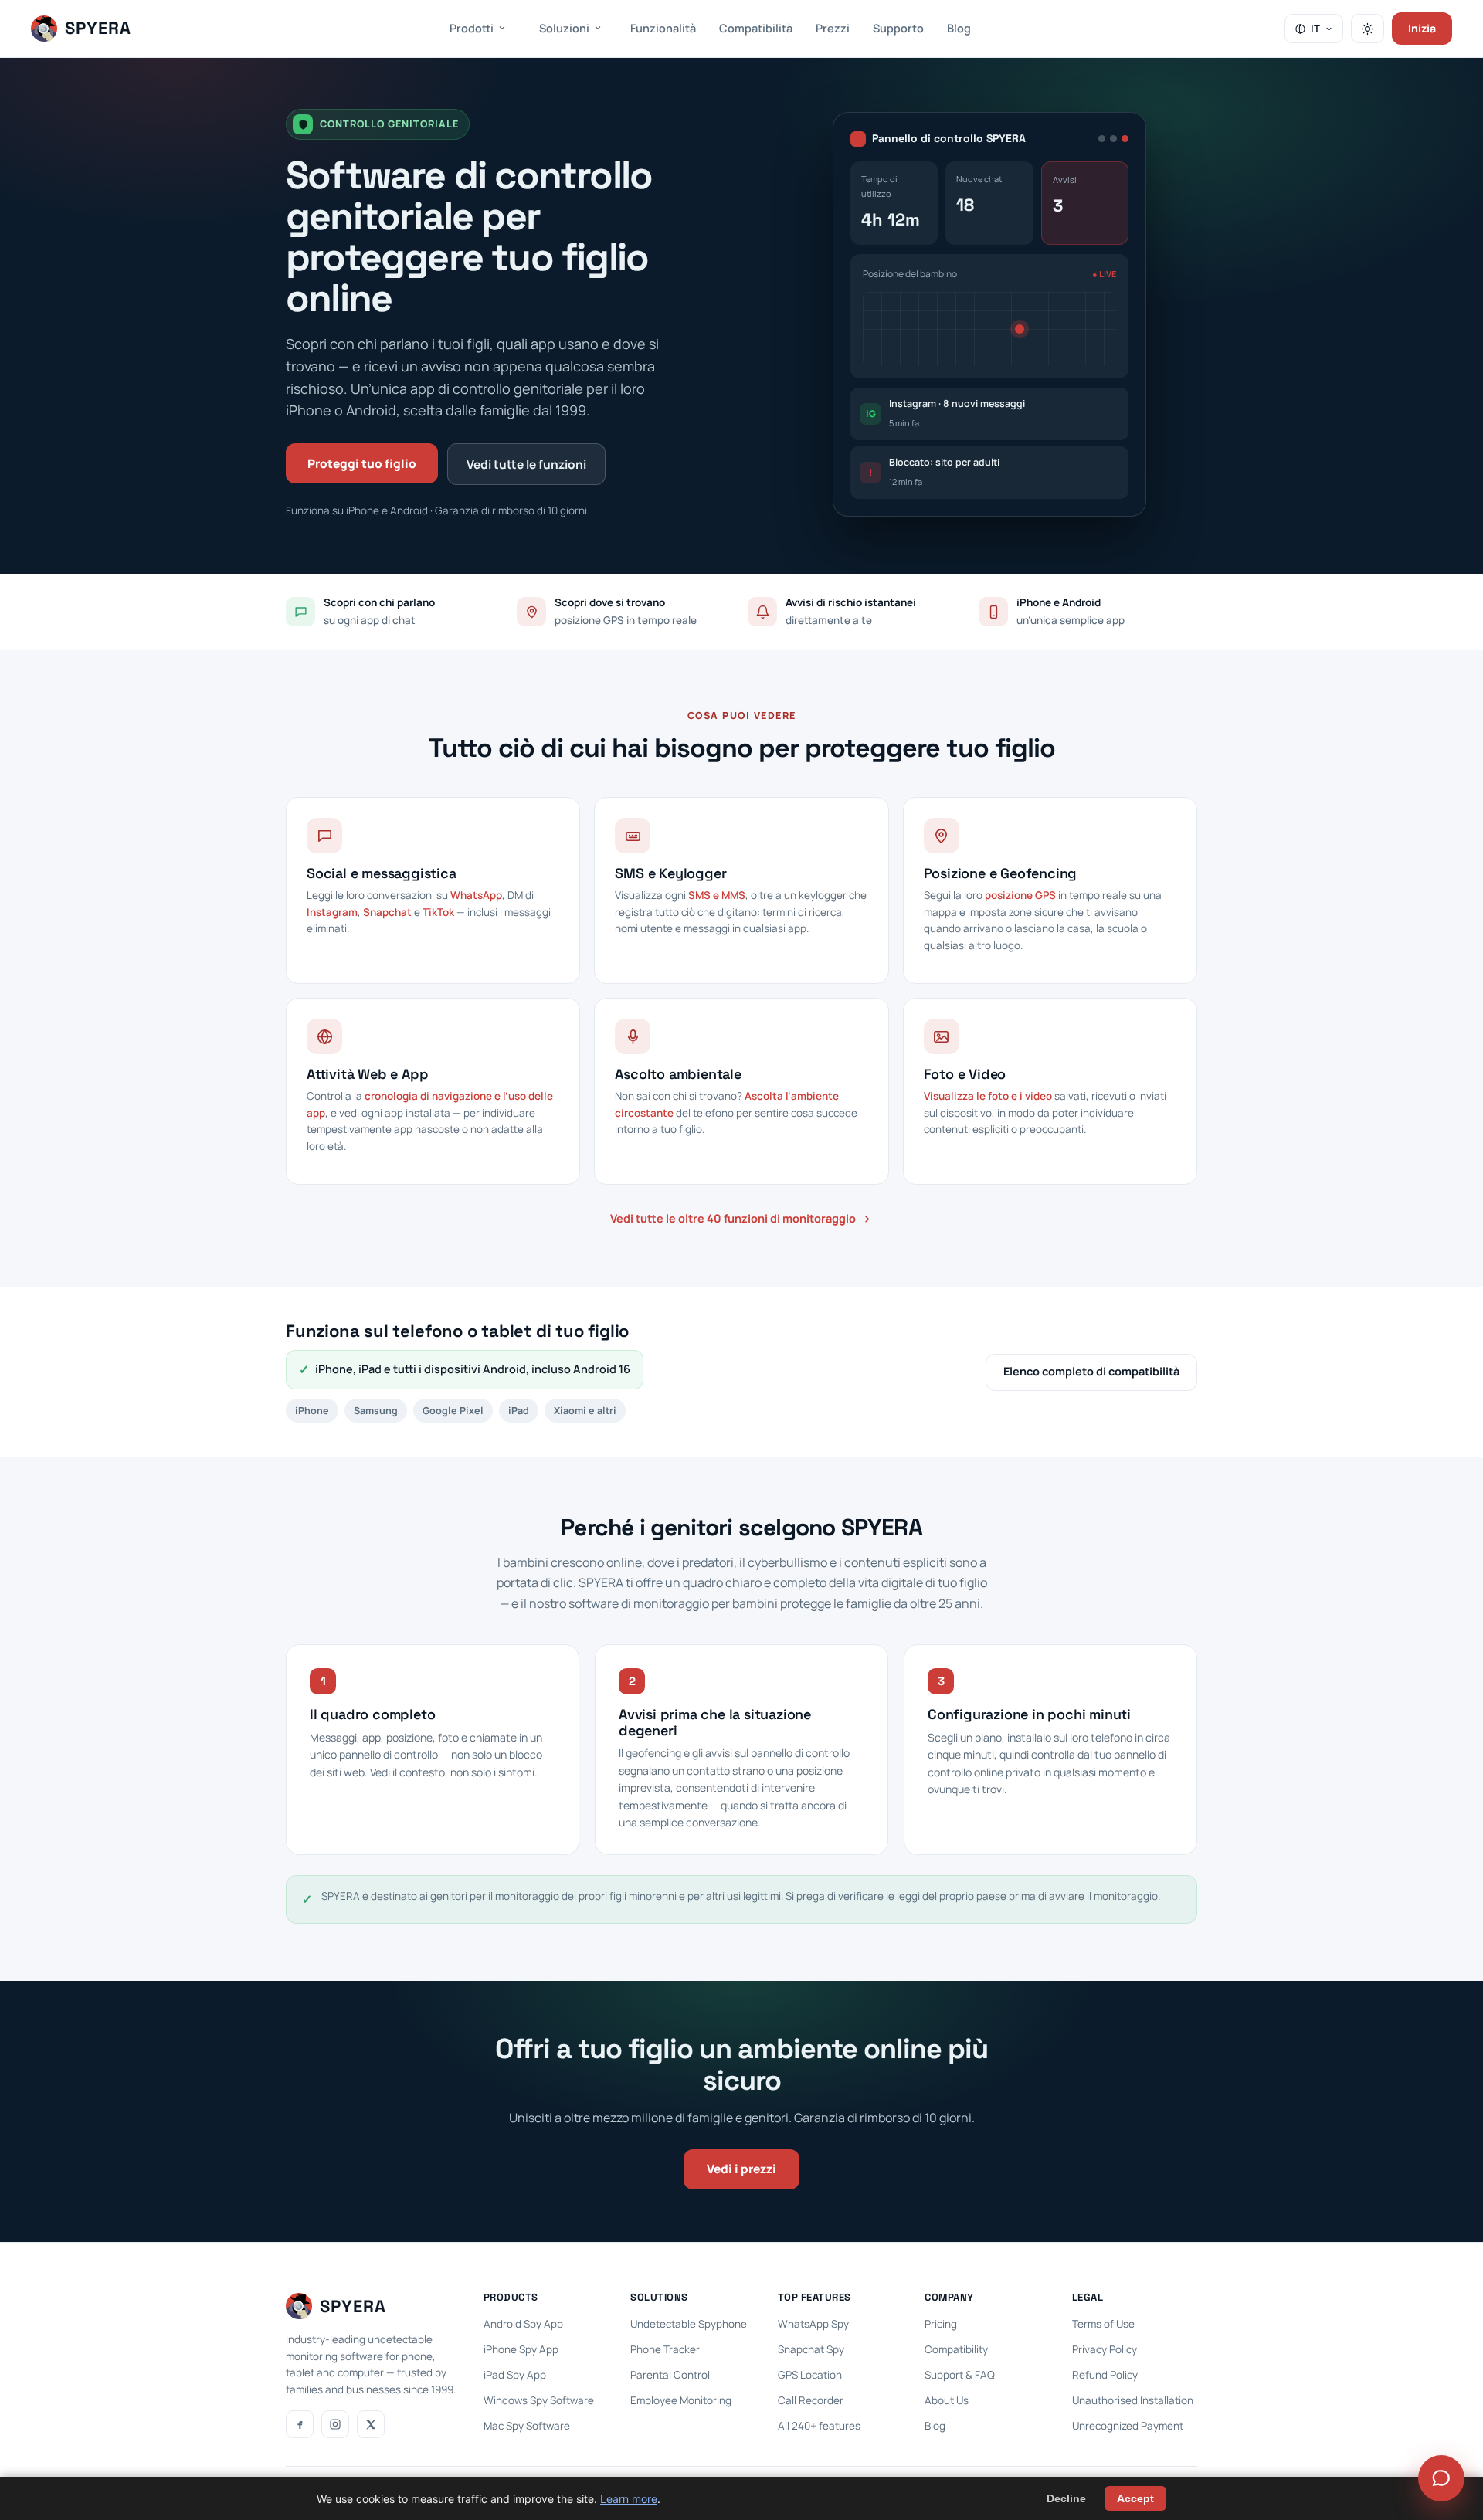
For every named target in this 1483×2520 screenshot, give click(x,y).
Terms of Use (1103, 2324)
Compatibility (956, 2349)
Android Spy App (523, 2324)
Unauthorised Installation (1133, 2400)
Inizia (1422, 28)
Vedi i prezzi (741, 2169)
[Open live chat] (1441, 2478)
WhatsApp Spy (813, 2324)
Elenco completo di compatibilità (1091, 1371)
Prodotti (472, 28)
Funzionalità (663, 28)
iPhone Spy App (521, 2349)
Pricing (941, 2324)
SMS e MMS (717, 895)
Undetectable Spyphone (689, 2324)
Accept (1135, 2498)
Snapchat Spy (811, 2349)
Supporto (898, 28)
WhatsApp (476, 895)
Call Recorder (811, 2400)
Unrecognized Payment (1128, 2426)
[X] (371, 2424)
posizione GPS (1020, 895)
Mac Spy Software (527, 2426)
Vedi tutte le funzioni (526, 464)
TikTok (438, 912)
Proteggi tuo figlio (362, 463)
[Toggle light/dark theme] (1368, 29)
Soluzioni (564, 28)
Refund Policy (1105, 2375)
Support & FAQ (960, 2375)
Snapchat (387, 912)
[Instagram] (335, 2424)
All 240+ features (819, 2426)
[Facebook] (300, 2424)
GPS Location (810, 2375)
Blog (959, 28)
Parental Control (670, 2375)
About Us (947, 2400)
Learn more (629, 2499)
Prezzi (833, 28)
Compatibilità (756, 28)
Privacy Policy (1105, 2349)
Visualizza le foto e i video (988, 1096)
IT (1315, 29)
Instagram (332, 912)
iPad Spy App (515, 2375)
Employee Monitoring (681, 2400)
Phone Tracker (665, 2349)
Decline (1066, 2498)
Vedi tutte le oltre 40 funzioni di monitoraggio (733, 1218)
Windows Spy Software (539, 2400)
